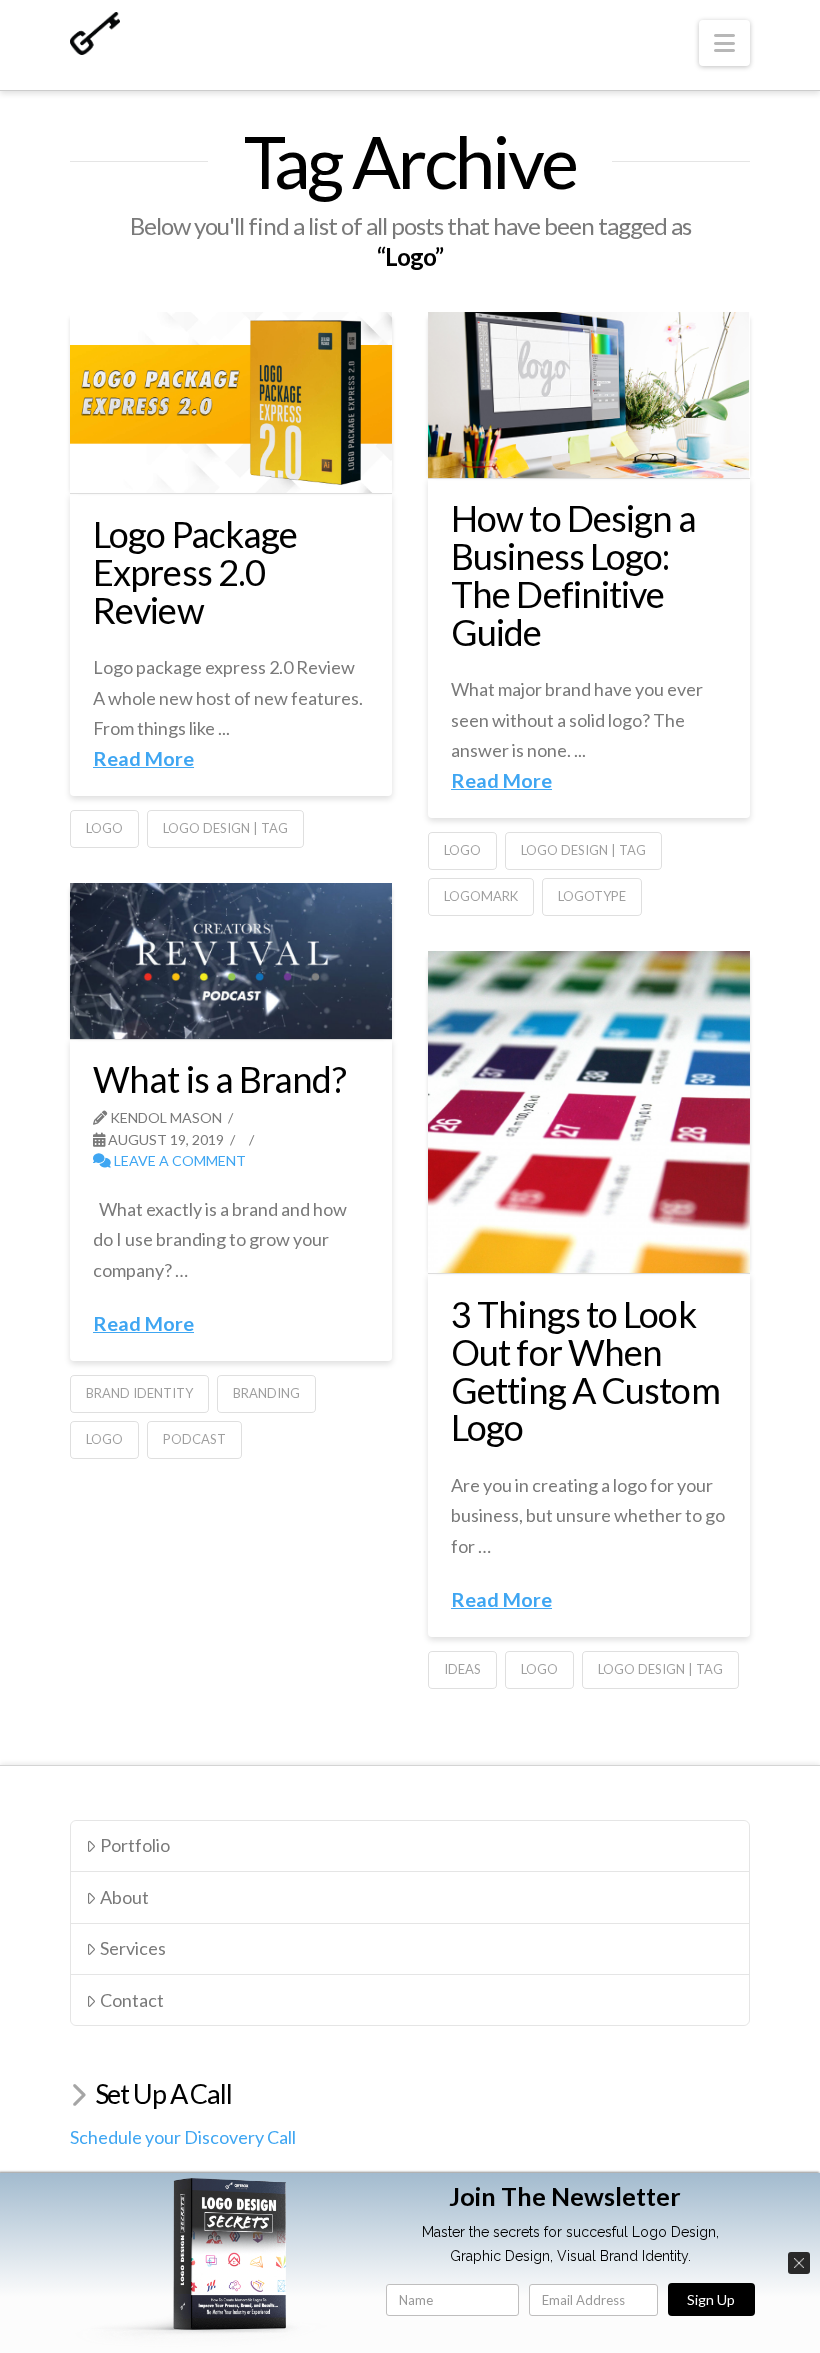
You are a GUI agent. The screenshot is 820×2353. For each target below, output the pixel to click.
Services (133, 1948)
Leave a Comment (178, 1160)
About (124, 1897)
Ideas (462, 1669)
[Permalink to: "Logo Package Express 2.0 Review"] (231, 402)
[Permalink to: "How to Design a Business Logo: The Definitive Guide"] (589, 394)
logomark (481, 896)
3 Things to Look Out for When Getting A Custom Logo (585, 1370)
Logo (104, 828)
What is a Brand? (219, 1079)
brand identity (139, 1393)
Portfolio (135, 1845)
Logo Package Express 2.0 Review (195, 572)
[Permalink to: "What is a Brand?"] (231, 960)
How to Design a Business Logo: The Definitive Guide (574, 574)
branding (266, 1393)
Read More (143, 758)
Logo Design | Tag (225, 828)
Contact (132, 2000)
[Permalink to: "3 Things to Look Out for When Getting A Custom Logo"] (589, 1112)
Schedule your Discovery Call (183, 2137)
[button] (724, 43)
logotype (592, 896)
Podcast (194, 1439)
